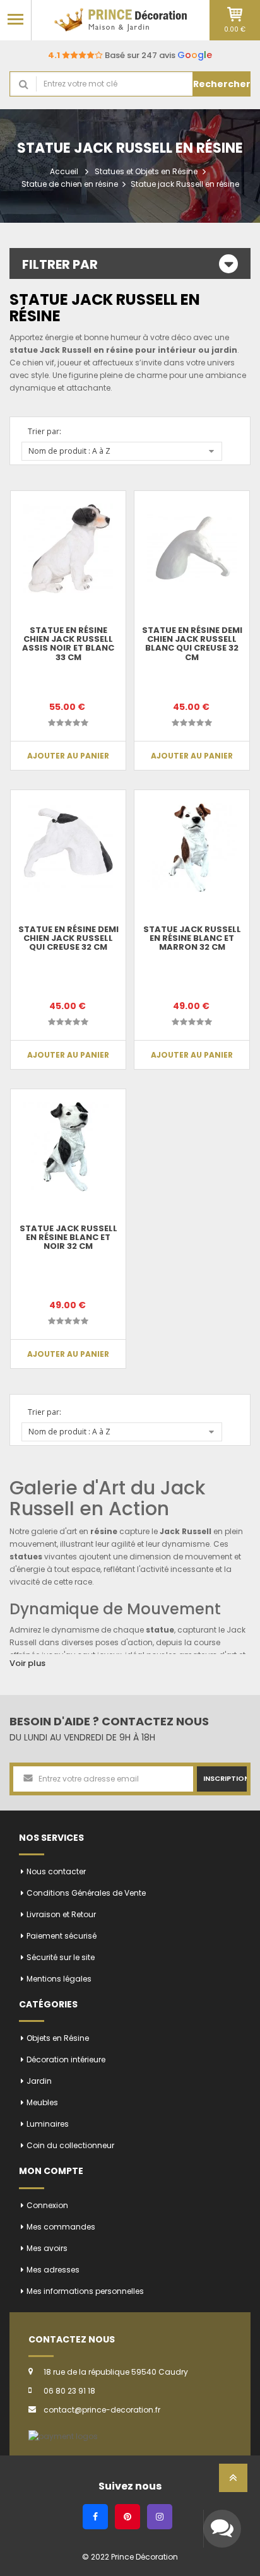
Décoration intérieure (66, 2059)
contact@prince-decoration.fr (102, 2410)
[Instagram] (160, 2517)
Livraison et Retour (61, 1914)
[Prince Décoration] (121, 20)
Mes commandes (61, 2227)
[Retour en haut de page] (233, 2482)
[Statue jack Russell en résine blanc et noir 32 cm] (68, 1147)
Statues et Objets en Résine (146, 171)
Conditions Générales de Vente (86, 1893)
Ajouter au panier (68, 756)
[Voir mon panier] (235, 14)
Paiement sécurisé (62, 1936)
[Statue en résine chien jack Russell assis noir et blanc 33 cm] (68, 548)
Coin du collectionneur (70, 2145)
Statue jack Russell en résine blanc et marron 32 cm (192, 938)
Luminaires (48, 2124)
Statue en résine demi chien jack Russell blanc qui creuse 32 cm (192, 644)
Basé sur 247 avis (130, 55)
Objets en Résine (58, 2038)
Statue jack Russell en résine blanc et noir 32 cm (68, 1238)
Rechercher (222, 84)
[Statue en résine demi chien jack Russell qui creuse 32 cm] (68, 848)
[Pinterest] (127, 2517)
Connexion (47, 2205)
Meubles (42, 2102)
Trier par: (44, 431)
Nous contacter (56, 1871)
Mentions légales (59, 1979)
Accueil (64, 171)
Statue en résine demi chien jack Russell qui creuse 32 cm (68, 938)
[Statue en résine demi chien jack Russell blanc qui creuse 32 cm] (192, 548)
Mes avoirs (47, 2248)
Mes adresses (53, 2270)
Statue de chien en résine (70, 184)
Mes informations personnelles (85, 2291)
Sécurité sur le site (61, 1957)
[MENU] (15, 19)
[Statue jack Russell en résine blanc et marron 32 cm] (192, 848)
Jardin (39, 2081)
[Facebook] (95, 2517)
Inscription (225, 1778)
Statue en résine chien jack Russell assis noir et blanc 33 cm (68, 644)
